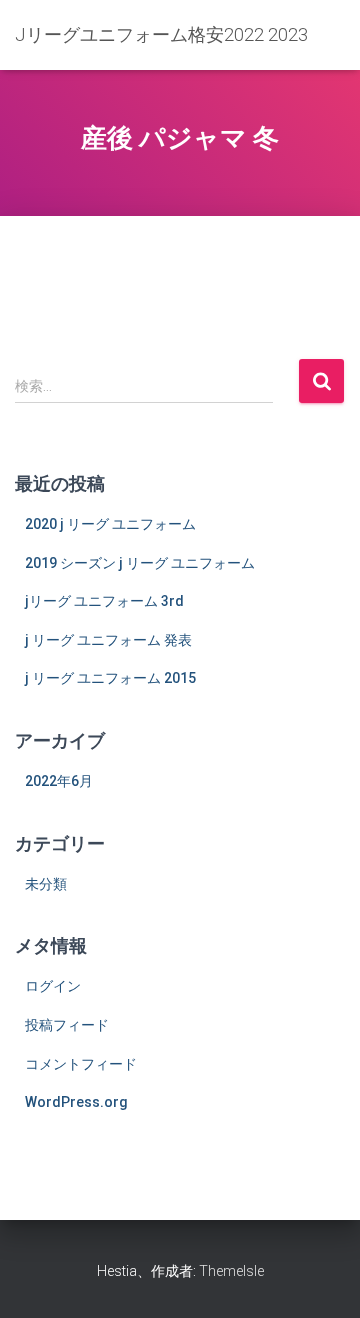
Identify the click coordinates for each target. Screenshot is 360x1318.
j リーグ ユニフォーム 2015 (110, 678)
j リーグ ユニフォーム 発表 (108, 640)
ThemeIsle (231, 1271)
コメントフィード (81, 1064)
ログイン (53, 986)
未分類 (46, 884)
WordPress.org (76, 1102)
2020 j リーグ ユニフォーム (110, 524)
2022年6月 (59, 781)
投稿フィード (67, 1025)
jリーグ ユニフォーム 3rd (104, 601)
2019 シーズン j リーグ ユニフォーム (140, 563)
